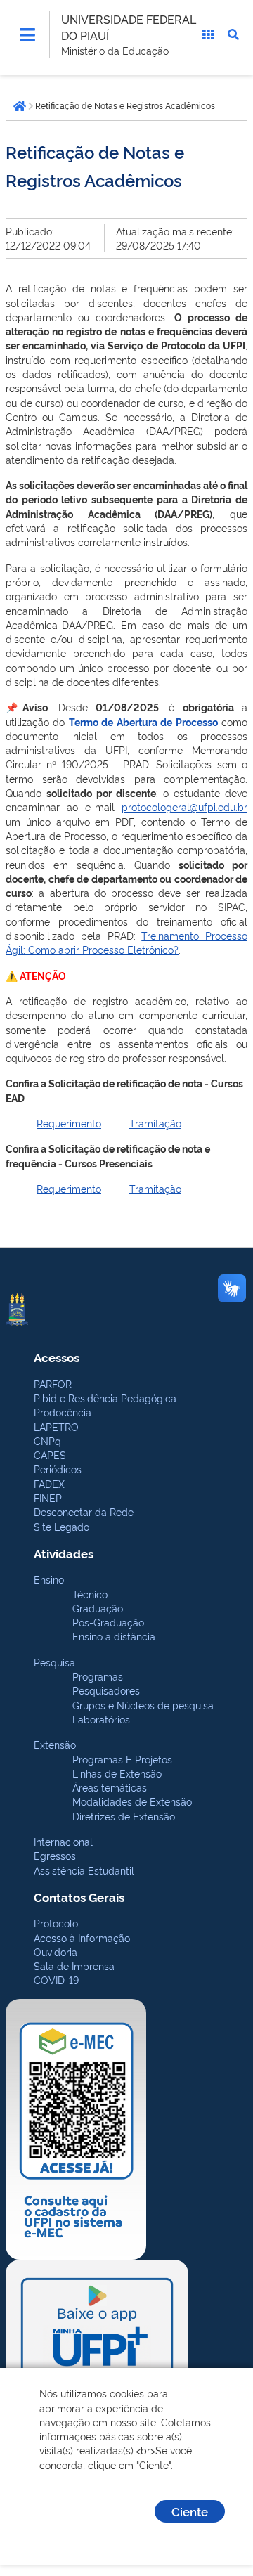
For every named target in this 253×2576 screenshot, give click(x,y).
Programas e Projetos (122, 1759)
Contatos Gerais (79, 1897)
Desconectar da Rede (84, 1512)
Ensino (49, 1579)
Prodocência (63, 1412)
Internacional (63, 1841)
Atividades (64, 1553)
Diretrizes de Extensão (124, 1816)
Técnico (90, 1594)
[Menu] (27, 34)
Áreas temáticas (110, 1787)
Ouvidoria (56, 1952)
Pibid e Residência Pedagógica (105, 1398)
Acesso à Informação (82, 1937)
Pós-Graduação (108, 1622)
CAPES (50, 1455)
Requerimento (69, 1123)
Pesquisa (54, 1662)
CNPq (47, 1441)
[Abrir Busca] (233, 34)
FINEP (48, 1497)
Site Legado (61, 1526)
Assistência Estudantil (84, 1870)
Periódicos (58, 1469)
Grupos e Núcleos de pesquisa (143, 1705)
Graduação (98, 1608)
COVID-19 (56, 1980)
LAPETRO (56, 1426)
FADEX (49, 1483)
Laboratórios (101, 1719)
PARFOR (53, 1384)
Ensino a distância (114, 1636)
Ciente (190, 2511)
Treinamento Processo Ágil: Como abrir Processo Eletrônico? (126, 942)
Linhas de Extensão (117, 1773)
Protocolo (56, 1923)
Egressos (55, 1855)
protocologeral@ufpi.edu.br (184, 807)
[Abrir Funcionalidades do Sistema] (208, 34)
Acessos (57, 1357)
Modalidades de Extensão (132, 1801)
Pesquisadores (106, 1690)
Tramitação (155, 1123)
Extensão (55, 1744)
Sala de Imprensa (74, 1966)
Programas (98, 1676)
